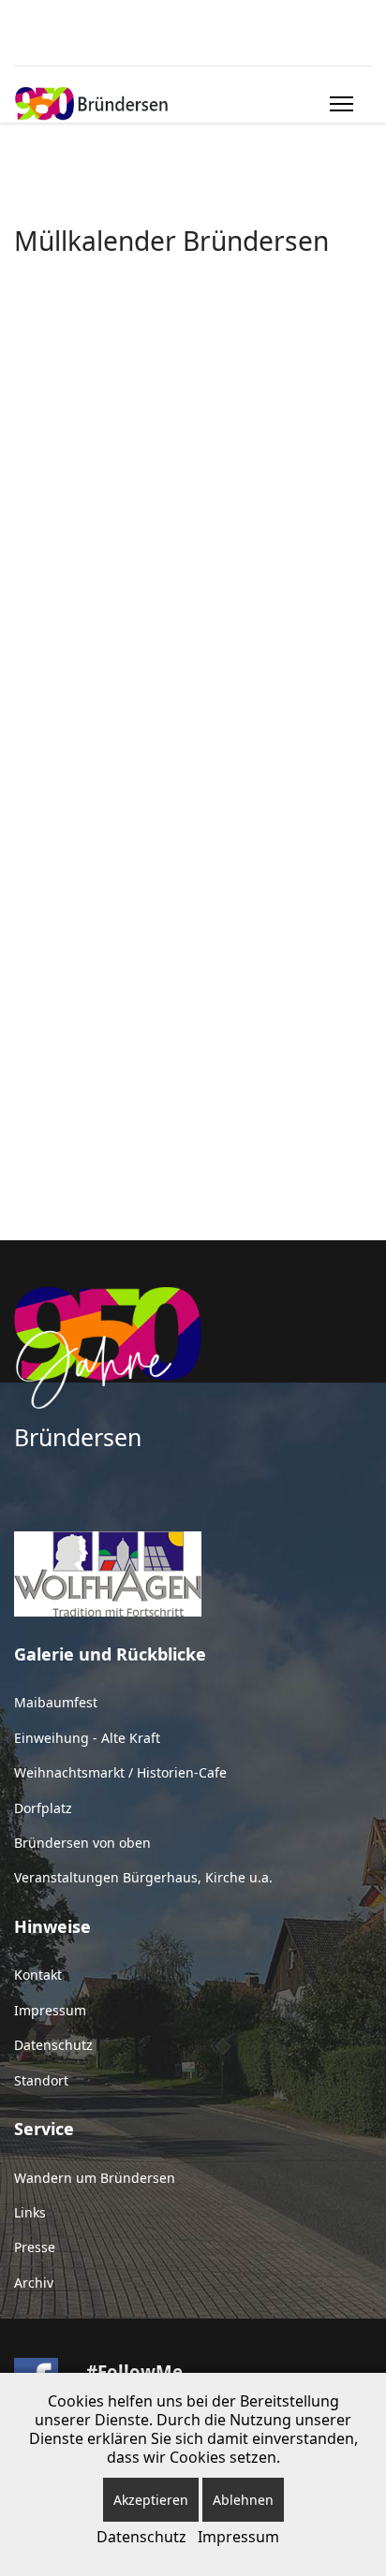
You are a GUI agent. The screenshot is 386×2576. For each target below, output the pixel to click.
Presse (35, 2247)
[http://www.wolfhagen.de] (193, 1574)
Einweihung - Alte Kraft (87, 1738)
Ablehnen (243, 2500)
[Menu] (338, 104)
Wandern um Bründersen (95, 2178)
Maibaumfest (56, 1702)
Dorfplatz (43, 1808)
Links (30, 2212)
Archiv (34, 2283)
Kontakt (38, 1975)
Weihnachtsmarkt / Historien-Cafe (120, 1772)
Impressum (50, 2010)
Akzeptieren (151, 2500)
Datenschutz (53, 2045)
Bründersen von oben (82, 1843)
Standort (41, 2080)
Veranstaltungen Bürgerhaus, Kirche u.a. (143, 1877)
